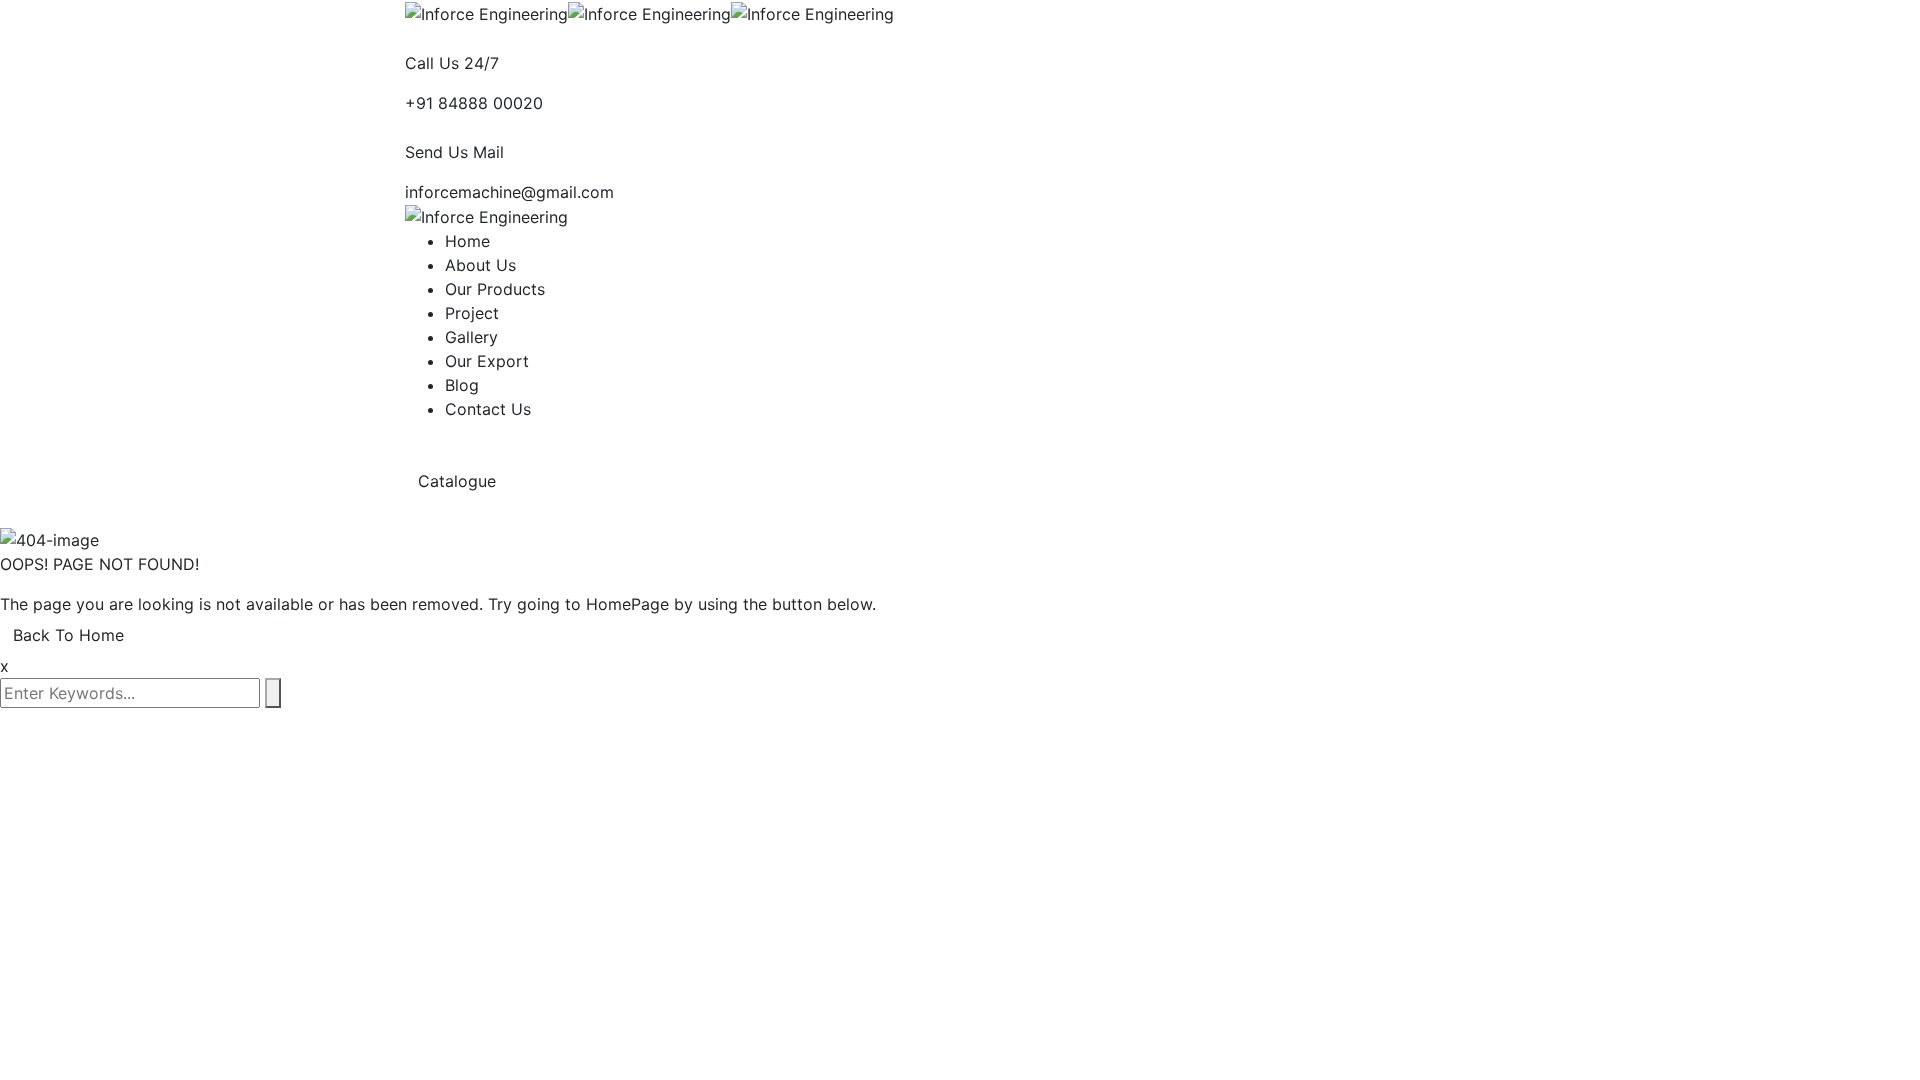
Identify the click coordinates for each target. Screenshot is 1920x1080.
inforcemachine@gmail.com (509, 192)
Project (472, 313)
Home (467, 241)
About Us (480, 265)
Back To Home (68, 635)
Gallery (471, 337)
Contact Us (488, 409)
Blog (462, 385)
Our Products (495, 289)
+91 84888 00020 (474, 103)
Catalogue (459, 481)
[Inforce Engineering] (486, 12)
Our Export (487, 361)
